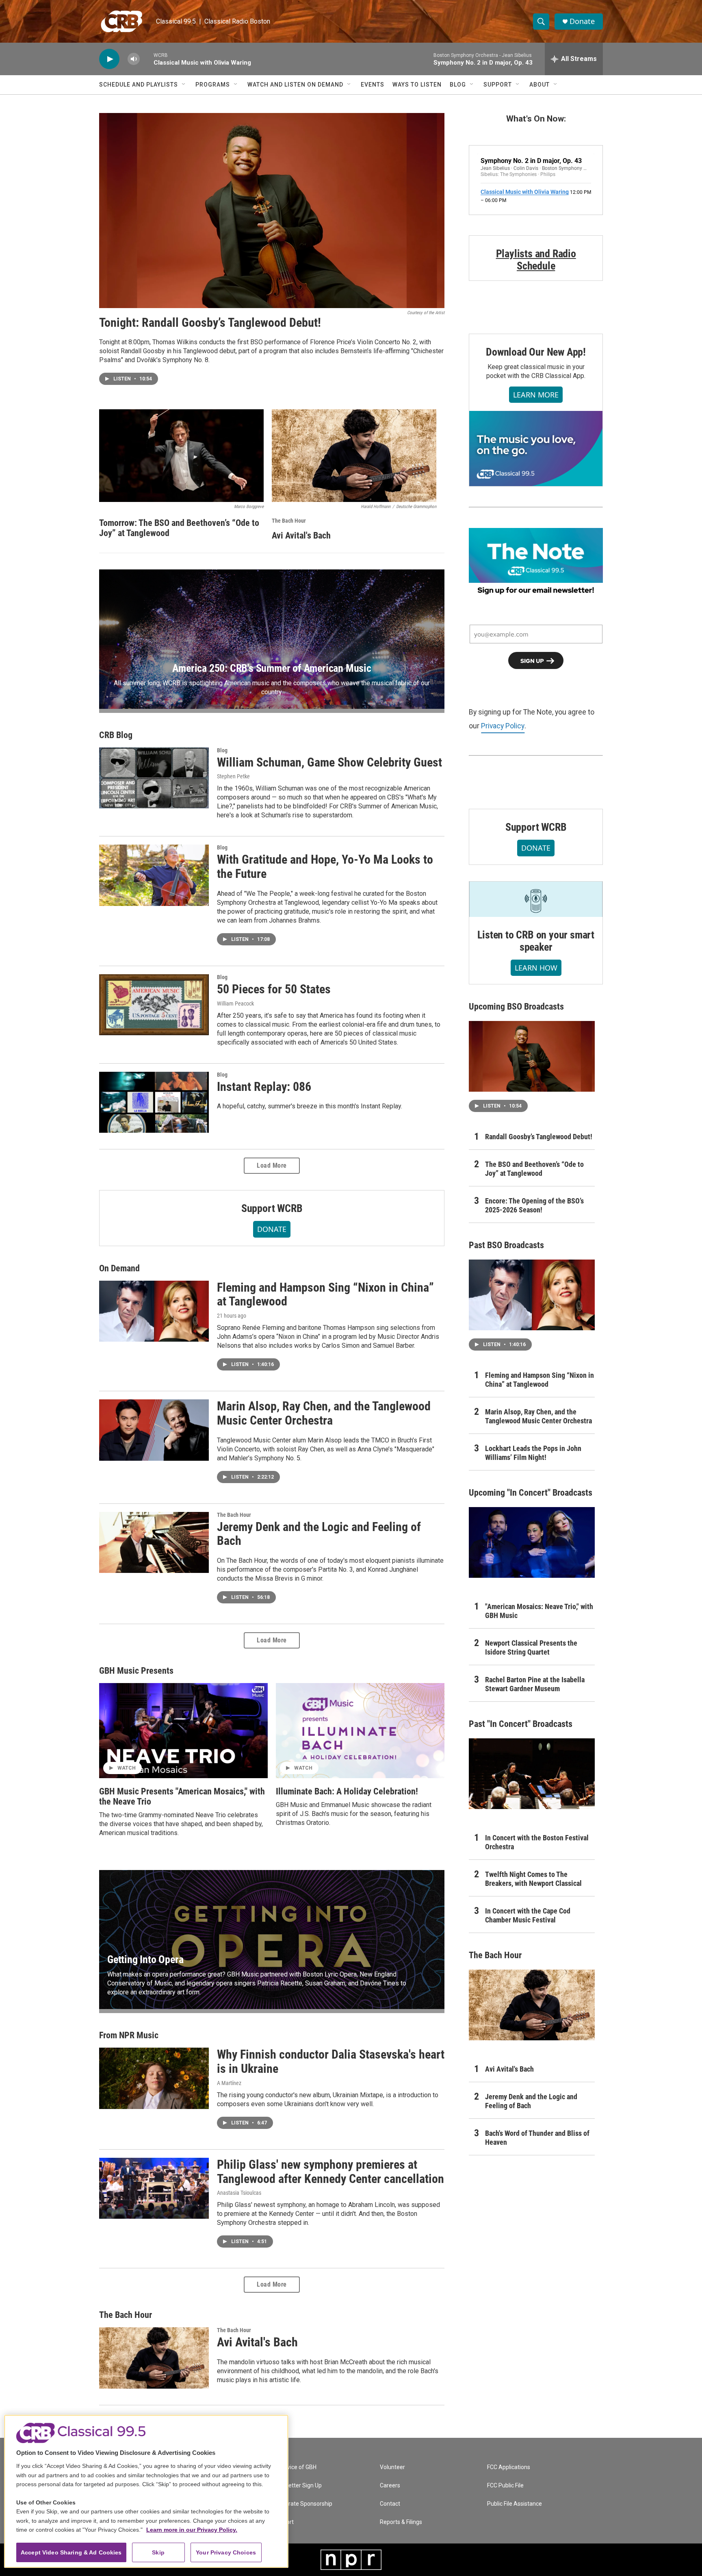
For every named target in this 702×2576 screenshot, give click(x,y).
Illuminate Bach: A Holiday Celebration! (347, 1791)
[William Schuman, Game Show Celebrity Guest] (154, 778)
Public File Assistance (515, 2504)
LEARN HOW (536, 968)
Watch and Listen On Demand (295, 85)
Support (498, 85)
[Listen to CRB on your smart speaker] (536, 899)
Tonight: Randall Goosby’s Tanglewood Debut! (210, 323)
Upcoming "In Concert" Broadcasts (531, 1493)
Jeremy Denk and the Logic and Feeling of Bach (319, 1534)
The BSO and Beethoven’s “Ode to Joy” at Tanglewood (534, 1169)
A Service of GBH (295, 2467)
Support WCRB (272, 1208)
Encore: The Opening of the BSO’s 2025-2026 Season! (534, 1205)
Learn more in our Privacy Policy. (192, 2530)
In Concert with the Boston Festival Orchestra (537, 1842)
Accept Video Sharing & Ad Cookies (71, 2552)
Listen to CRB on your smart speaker (536, 941)
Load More (272, 1165)
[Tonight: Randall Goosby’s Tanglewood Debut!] (272, 211)
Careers (390, 2486)
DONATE (272, 1229)
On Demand (119, 1268)
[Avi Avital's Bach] (354, 456)
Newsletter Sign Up (297, 2486)
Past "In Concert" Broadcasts (521, 1724)
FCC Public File (505, 2486)
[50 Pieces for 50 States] (154, 1005)
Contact (390, 2504)
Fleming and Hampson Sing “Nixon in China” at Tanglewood (325, 1295)
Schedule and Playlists (139, 85)
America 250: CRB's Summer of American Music (272, 668)
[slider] (147, 59)
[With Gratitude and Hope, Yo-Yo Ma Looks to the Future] (154, 875)
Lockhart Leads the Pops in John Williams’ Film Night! (533, 1453)
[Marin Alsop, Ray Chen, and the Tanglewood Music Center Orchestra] (154, 1430)
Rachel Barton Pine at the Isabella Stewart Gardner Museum (535, 1684)
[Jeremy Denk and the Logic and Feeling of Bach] (154, 1542)
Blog (458, 85)
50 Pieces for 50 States (274, 989)
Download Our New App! (536, 352)
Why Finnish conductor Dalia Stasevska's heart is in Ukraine (331, 2061)
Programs (213, 85)
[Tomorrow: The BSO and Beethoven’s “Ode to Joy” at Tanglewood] (181, 456)
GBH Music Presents (136, 1671)
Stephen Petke (233, 776)
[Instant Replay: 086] (154, 1102)
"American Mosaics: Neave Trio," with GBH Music (539, 1611)
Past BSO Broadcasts (506, 1245)
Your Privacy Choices (226, 2552)
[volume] (134, 59)
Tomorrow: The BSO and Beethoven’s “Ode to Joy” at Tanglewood (179, 528)
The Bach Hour (289, 521)
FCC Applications (509, 2467)
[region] (146, 2491)
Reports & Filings (401, 2522)
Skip (158, 2552)
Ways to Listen (417, 85)
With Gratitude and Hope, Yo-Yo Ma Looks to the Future (325, 867)
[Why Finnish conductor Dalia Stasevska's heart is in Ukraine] (154, 2078)
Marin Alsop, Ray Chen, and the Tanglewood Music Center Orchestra (324, 1413)
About (539, 85)
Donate (582, 21)
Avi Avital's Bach (301, 535)
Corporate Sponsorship (303, 2504)
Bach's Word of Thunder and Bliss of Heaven (537, 2138)
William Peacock (235, 1003)
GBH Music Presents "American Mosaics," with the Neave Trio (182, 1796)
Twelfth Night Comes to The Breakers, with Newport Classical (533, 1879)
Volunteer (392, 2467)
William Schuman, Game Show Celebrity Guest (329, 762)
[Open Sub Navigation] (184, 85)
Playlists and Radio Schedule (536, 260)
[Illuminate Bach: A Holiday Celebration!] (360, 1731)
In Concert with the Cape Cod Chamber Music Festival (528, 1915)
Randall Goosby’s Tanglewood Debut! (539, 1137)
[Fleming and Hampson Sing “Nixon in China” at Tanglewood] (154, 1311)
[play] (109, 59)
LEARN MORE (536, 395)
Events (373, 85)
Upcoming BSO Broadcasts (516, 1007)
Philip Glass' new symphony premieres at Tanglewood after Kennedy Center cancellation (330, 2172)
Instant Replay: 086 (264, 1087)
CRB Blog (116, 735)
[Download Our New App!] (536, 448)
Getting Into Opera (145, 1959)
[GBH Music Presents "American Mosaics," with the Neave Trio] (183, 1731)
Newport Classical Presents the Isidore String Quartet (531, 1647)
